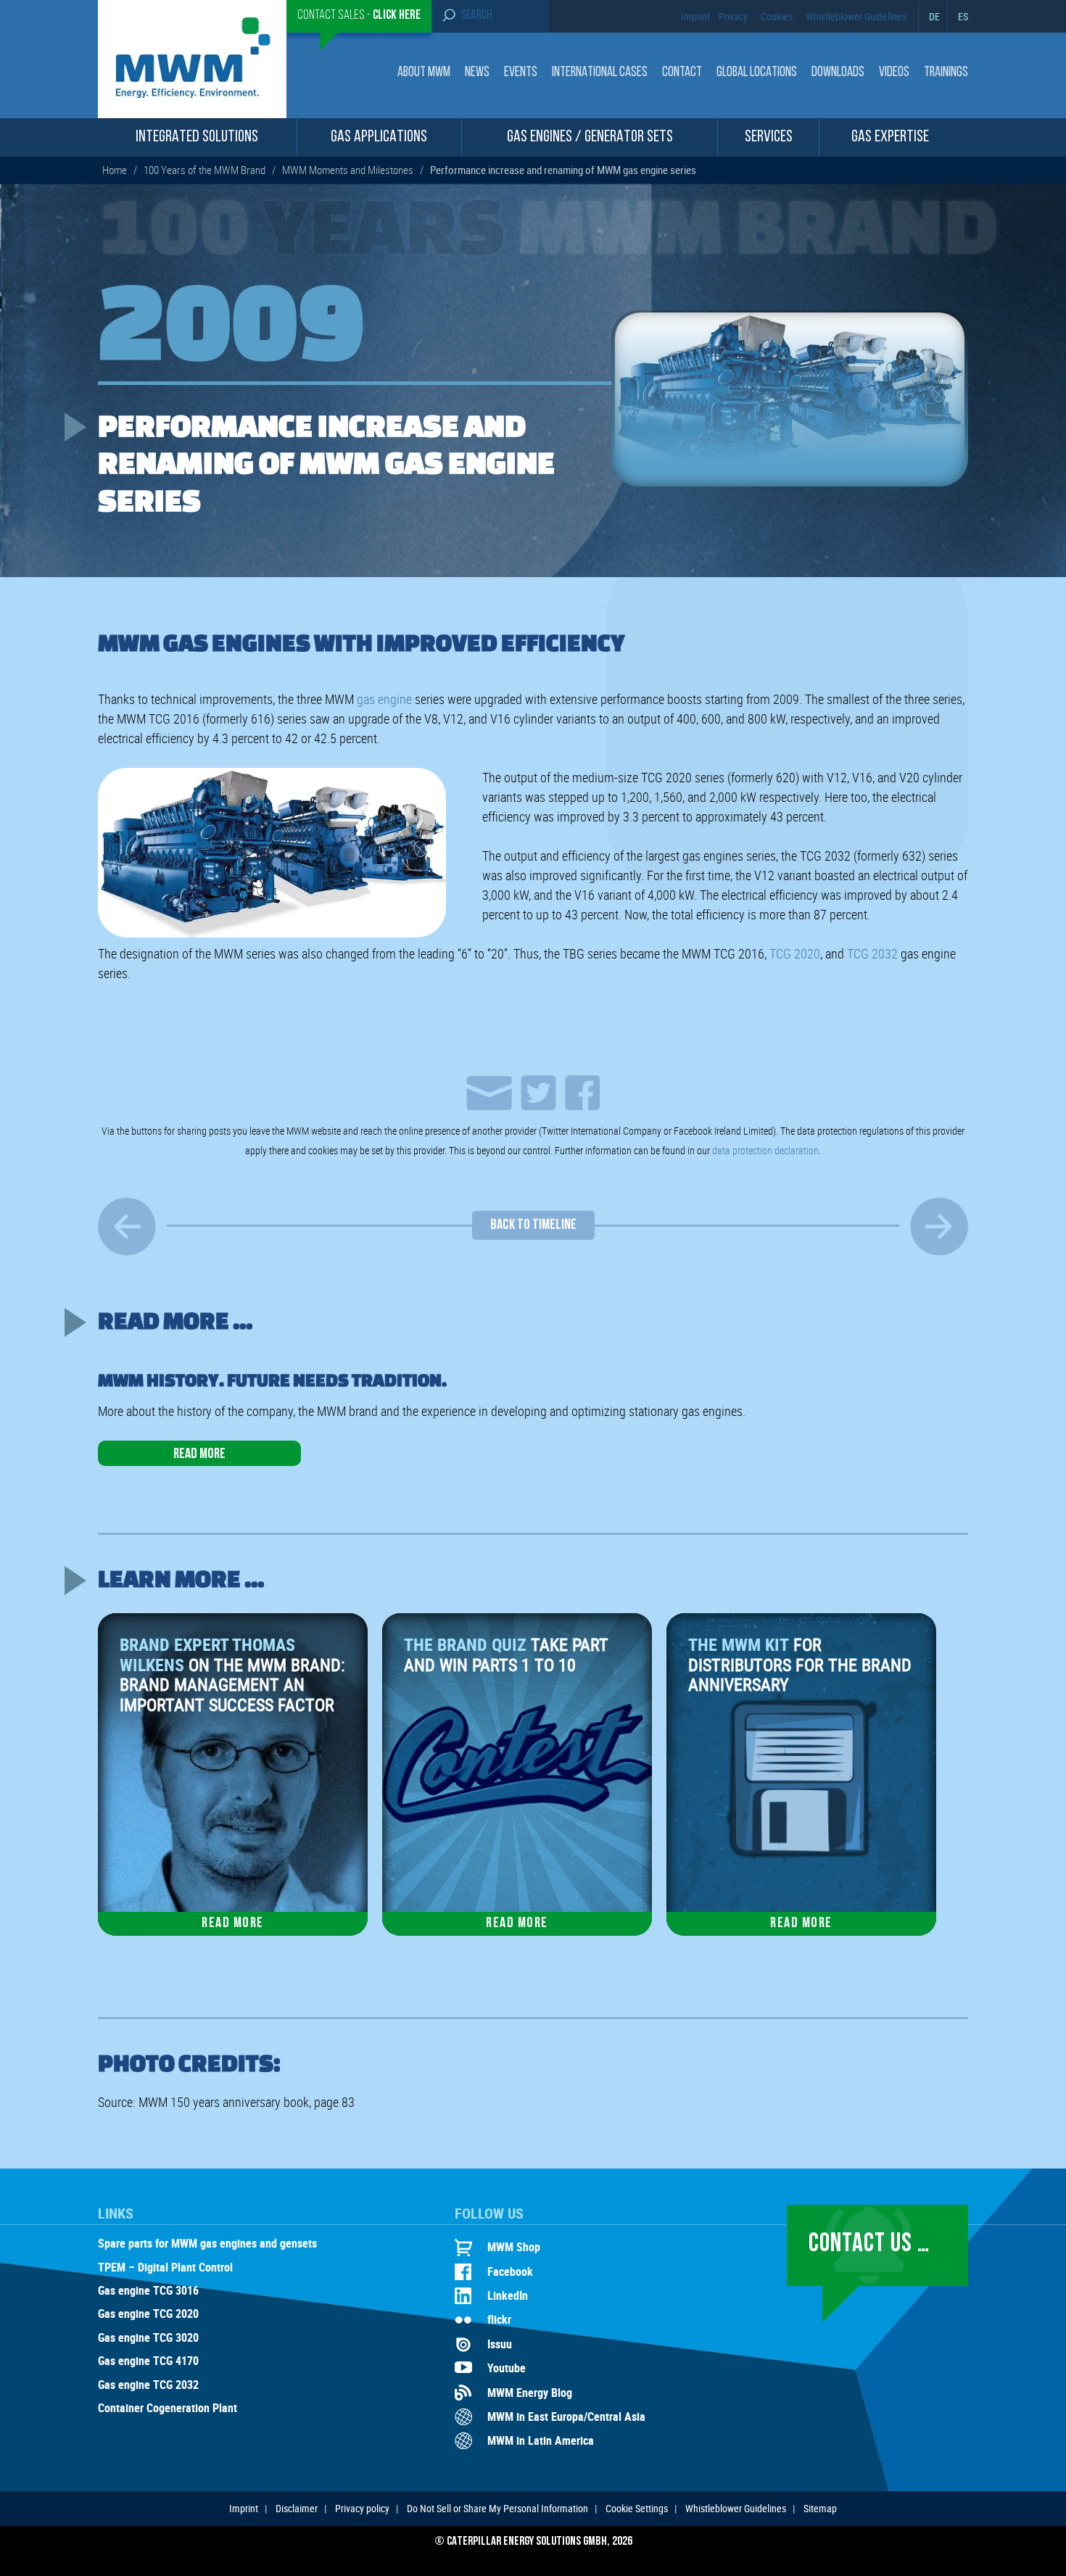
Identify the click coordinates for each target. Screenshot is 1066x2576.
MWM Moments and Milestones (348, 170)
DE (934, 16)
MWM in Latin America (541, 2440)
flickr (499, 2319)
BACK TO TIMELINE (533, 1225)
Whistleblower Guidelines (856, 16)
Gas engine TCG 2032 (148, 2385)
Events (521, 73)
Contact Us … (869, 2245)
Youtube (507, 2368)
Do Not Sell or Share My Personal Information (497, 2508)
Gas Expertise (890, 137)
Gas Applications (379, 137)
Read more (199, 1454)
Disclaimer (297, 2508)
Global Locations (757, 73)
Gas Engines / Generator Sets (590, 137)
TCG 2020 (795, 953)
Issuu (500, 2344)
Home (115, 170)
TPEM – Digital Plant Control (165, 2268)
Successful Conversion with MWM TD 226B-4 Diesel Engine (127, 1226)
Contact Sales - (359, 16)
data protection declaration (765, 1150)
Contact (682, 73)
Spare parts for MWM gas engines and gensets (207, 2244)
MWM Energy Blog (530, 2393)
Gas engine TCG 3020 (148, 2338)
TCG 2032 (872, 953)
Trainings (946, 73)
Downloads (838, 73)
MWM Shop (514, 2247)
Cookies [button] (777, 16)
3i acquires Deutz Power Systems (939, 1226)
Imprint (695, 16)
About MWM (424, 73)
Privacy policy (362, 2508)
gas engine (384, 699)
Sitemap (820, 2508)
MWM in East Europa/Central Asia (566, 2416)
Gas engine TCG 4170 (148, 2361)
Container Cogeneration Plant (168, 2409)
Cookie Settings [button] (637, 2508)
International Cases (600, 73)
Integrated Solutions (197, 137)
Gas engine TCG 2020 (148, 2314)
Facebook (510, 2271)
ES (963, 16)
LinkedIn (508, 2295)
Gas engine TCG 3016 (148, 2291)
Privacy (733, 16)
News (477, 73)
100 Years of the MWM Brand (204, 170)
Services (769, 137)
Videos (894, 73)
